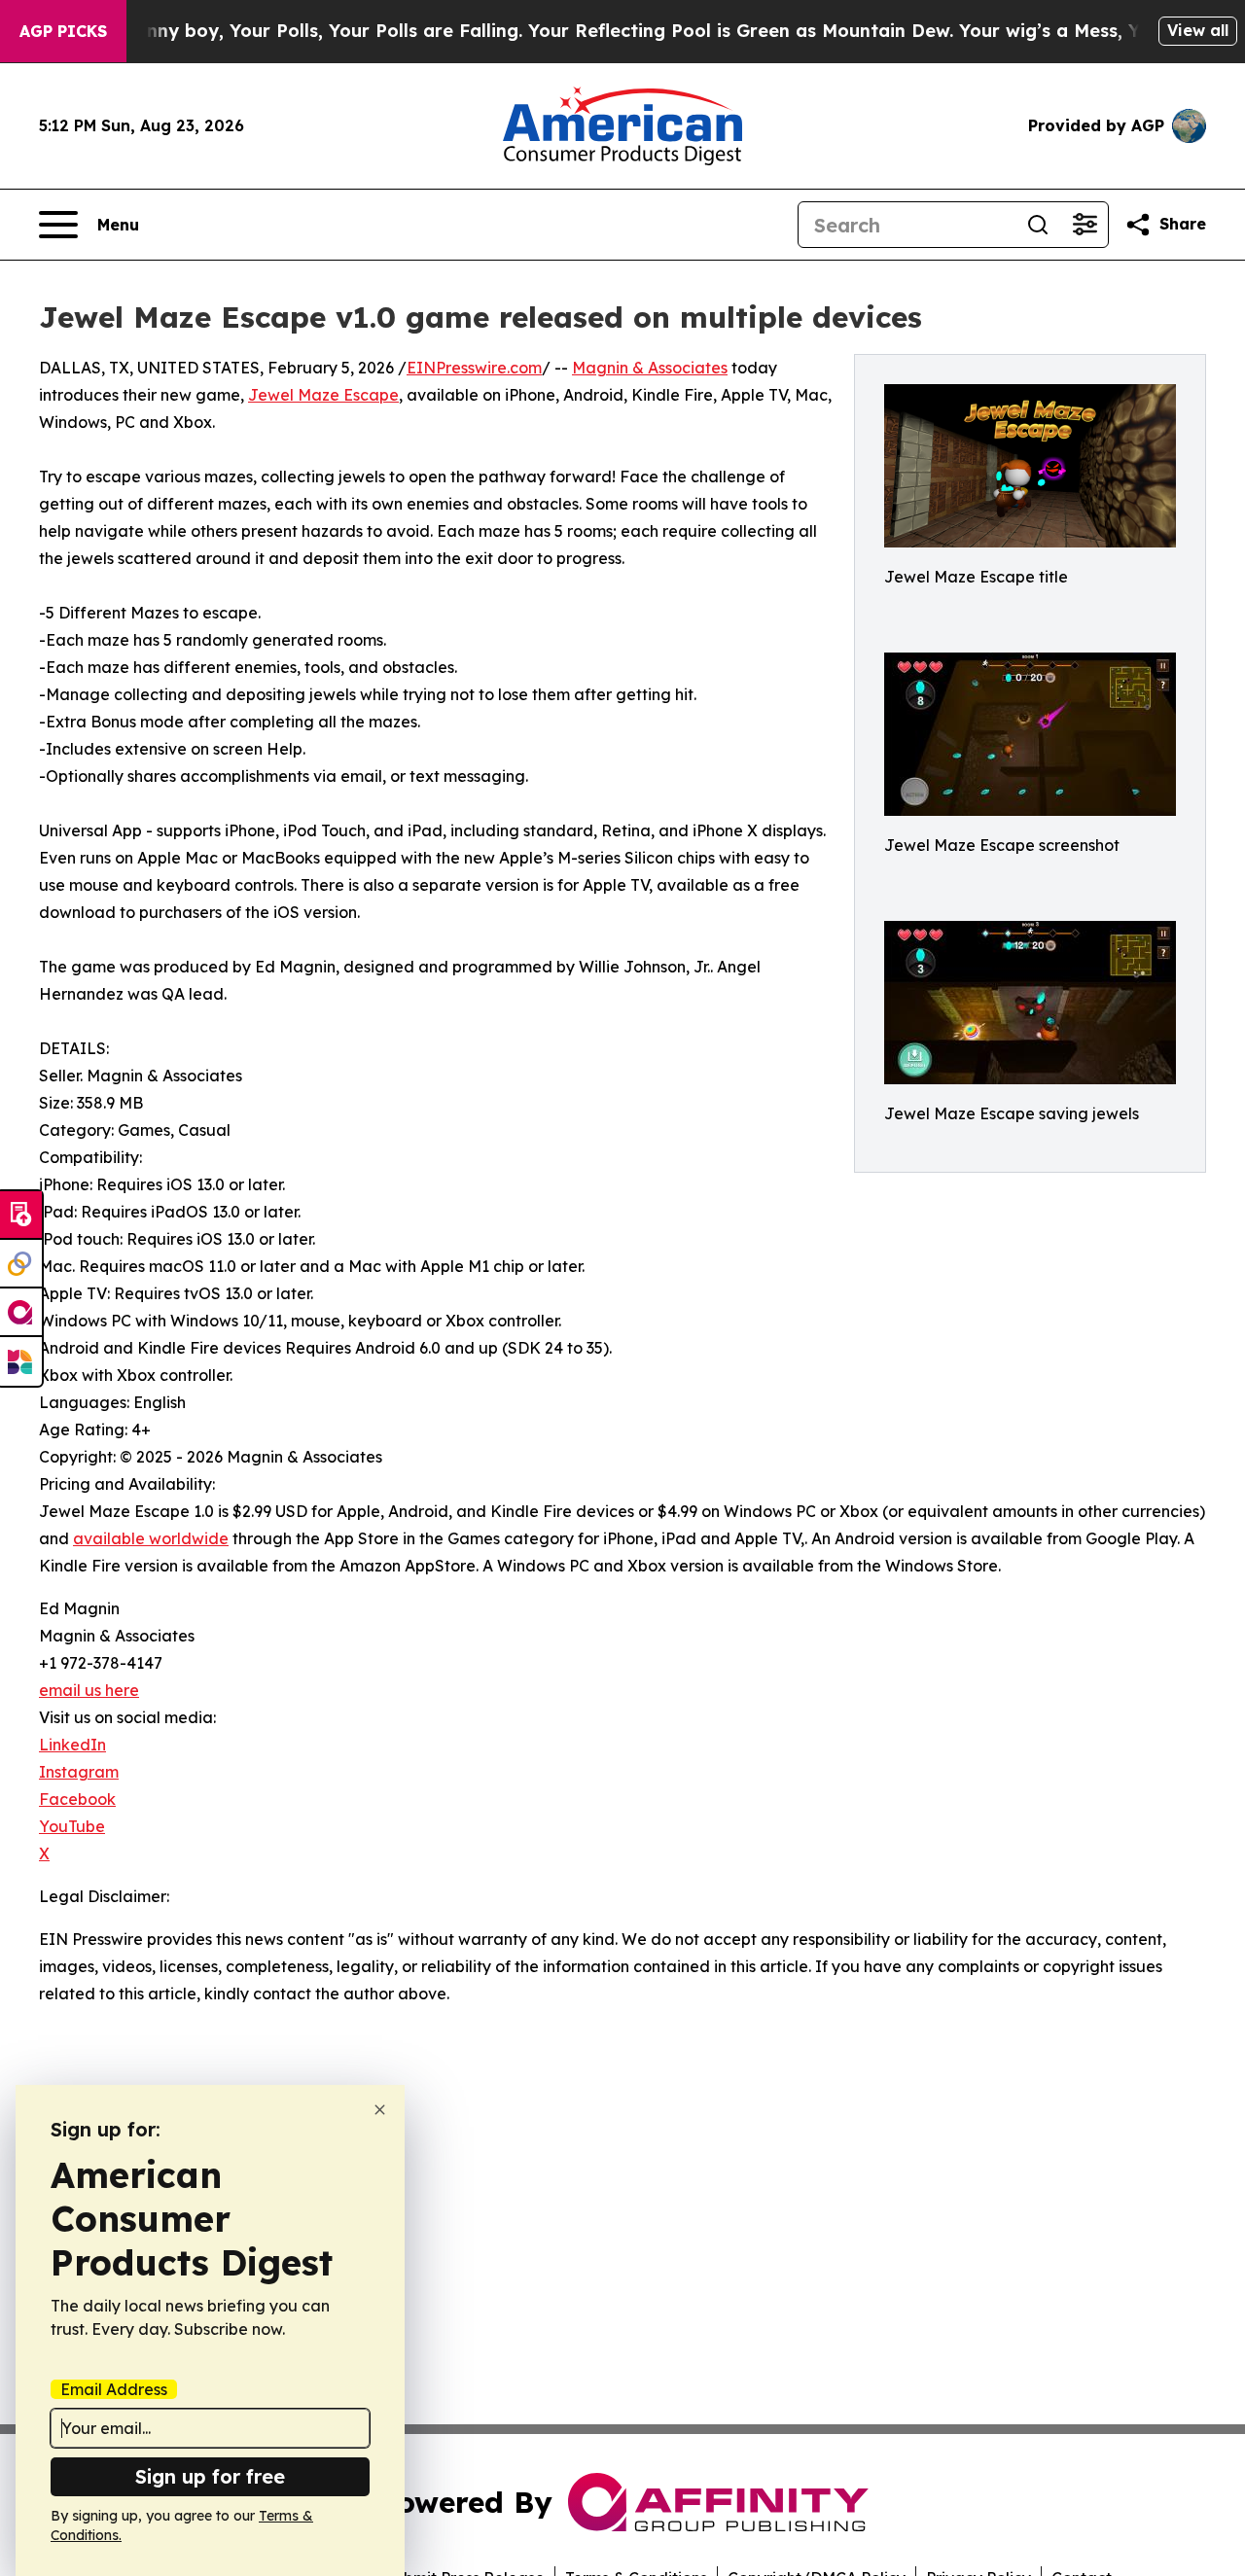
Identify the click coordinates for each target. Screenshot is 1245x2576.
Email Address (114, 2389)
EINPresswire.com (474, 368)
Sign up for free (210, 2476)
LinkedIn (72, 1745)
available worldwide (151, 1538)
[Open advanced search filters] (1085, 225)
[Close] (380, 2110)
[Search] (1038, 225)
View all (1198, 30)
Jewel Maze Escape (323, 395)
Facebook (77, 1799)
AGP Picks (63, 31)
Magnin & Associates (650, 368)
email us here (89, 1690)
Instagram (79, 1772)
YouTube (72, 1826)
